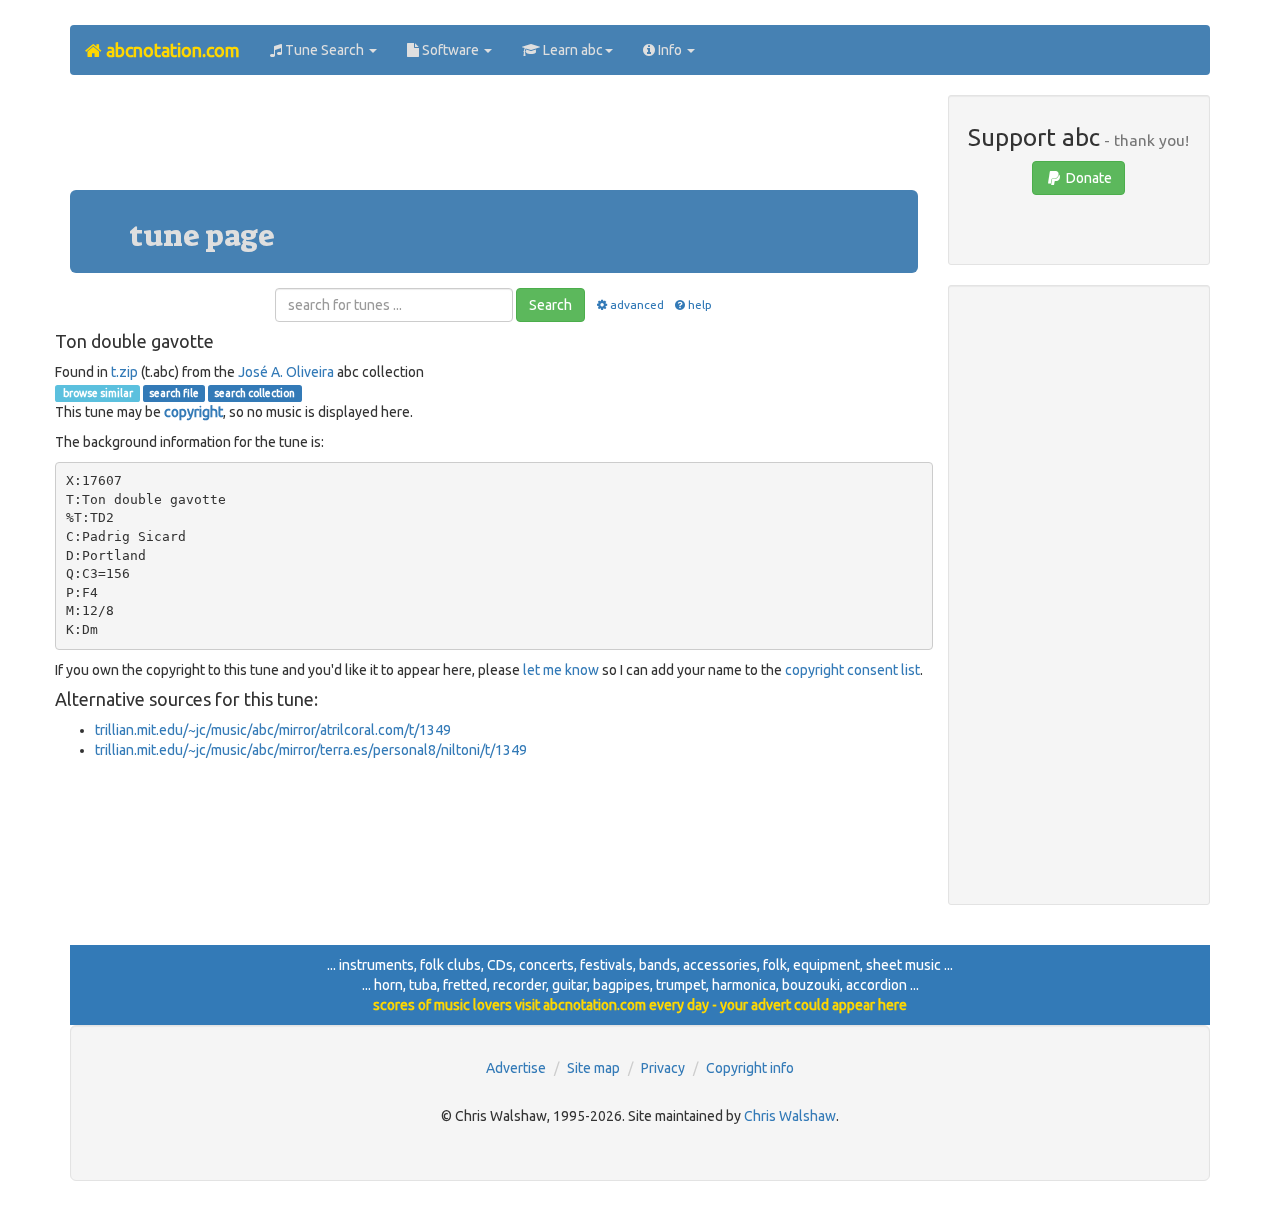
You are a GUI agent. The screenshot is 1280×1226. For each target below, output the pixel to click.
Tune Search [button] (324, 50)
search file (174, 393)
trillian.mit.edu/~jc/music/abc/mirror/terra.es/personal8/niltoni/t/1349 (311, 750)
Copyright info (750, 1068)
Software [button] (450, 50)
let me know (561, 670)
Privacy (663, 1068)
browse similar (97, 393)
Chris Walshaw (790, 1116)
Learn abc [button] (571, 50)
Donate (1087, 178)
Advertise (516, 1068)
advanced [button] (636, 304)
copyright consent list (852, 670)
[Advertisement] (494, 140)
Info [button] (670, 50)
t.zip (124, 372)
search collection (254, 393)
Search (550, 305)
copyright (193, 412)
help (700, 304)
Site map (593, 1068)
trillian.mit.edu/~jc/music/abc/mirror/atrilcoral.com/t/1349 (273, 730)
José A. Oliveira (286, 372)
